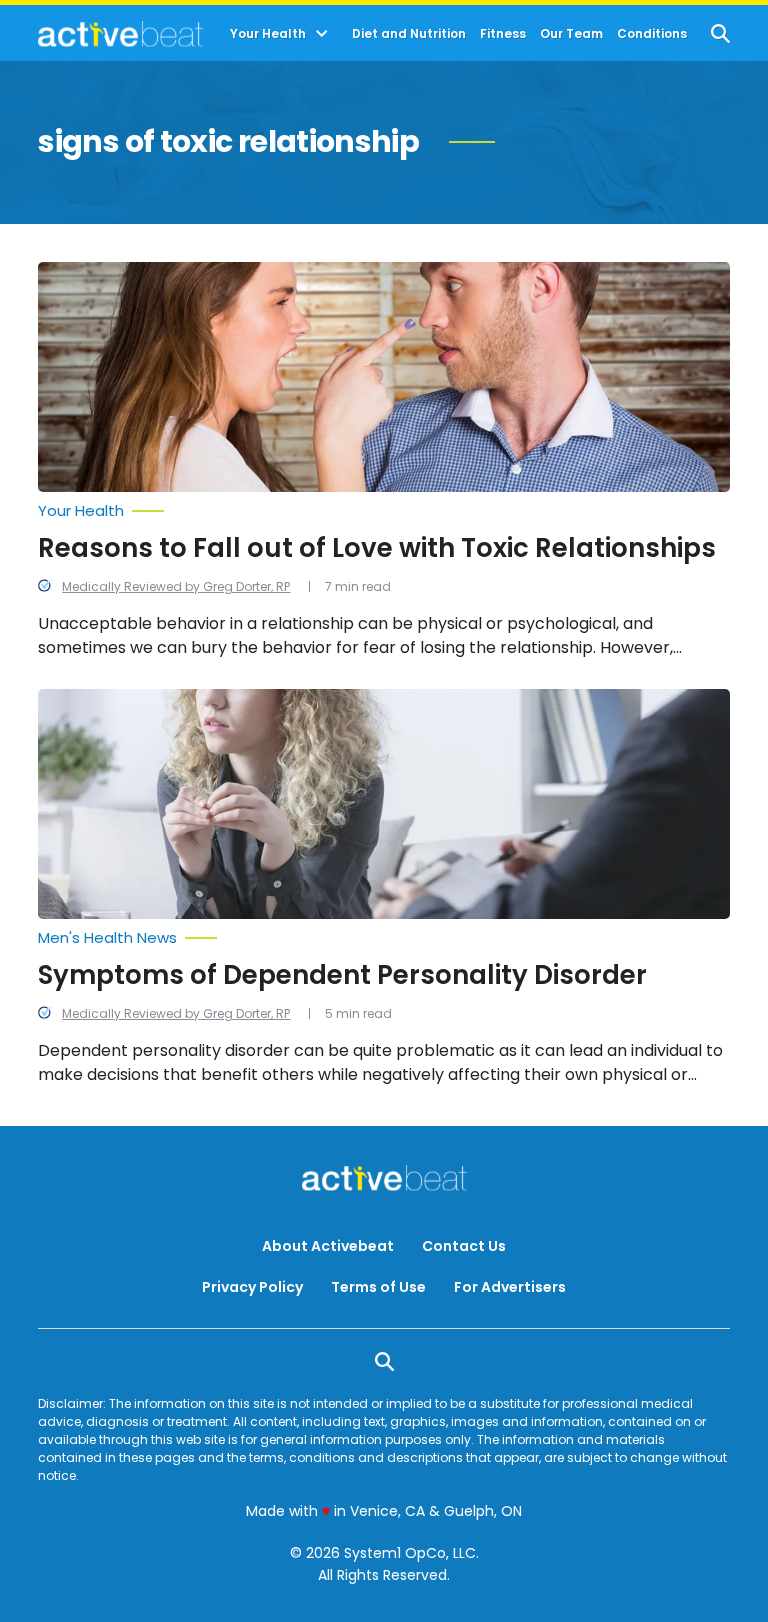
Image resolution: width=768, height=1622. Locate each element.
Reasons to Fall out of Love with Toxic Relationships (377, 548)
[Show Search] (720, 33)
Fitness (503, 34)
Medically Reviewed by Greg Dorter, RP (176, 586)
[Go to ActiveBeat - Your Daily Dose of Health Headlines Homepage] (120, 34)
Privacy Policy (252, 1287)
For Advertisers (510, 1287)
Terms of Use (378, 1287)
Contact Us (464, 1246)
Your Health (268, 34)
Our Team (571, 34)
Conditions (652, 34)
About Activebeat (328, 1246)
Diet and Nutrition (409, 34)
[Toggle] (322, 34)
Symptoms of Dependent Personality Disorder (342, 975)
